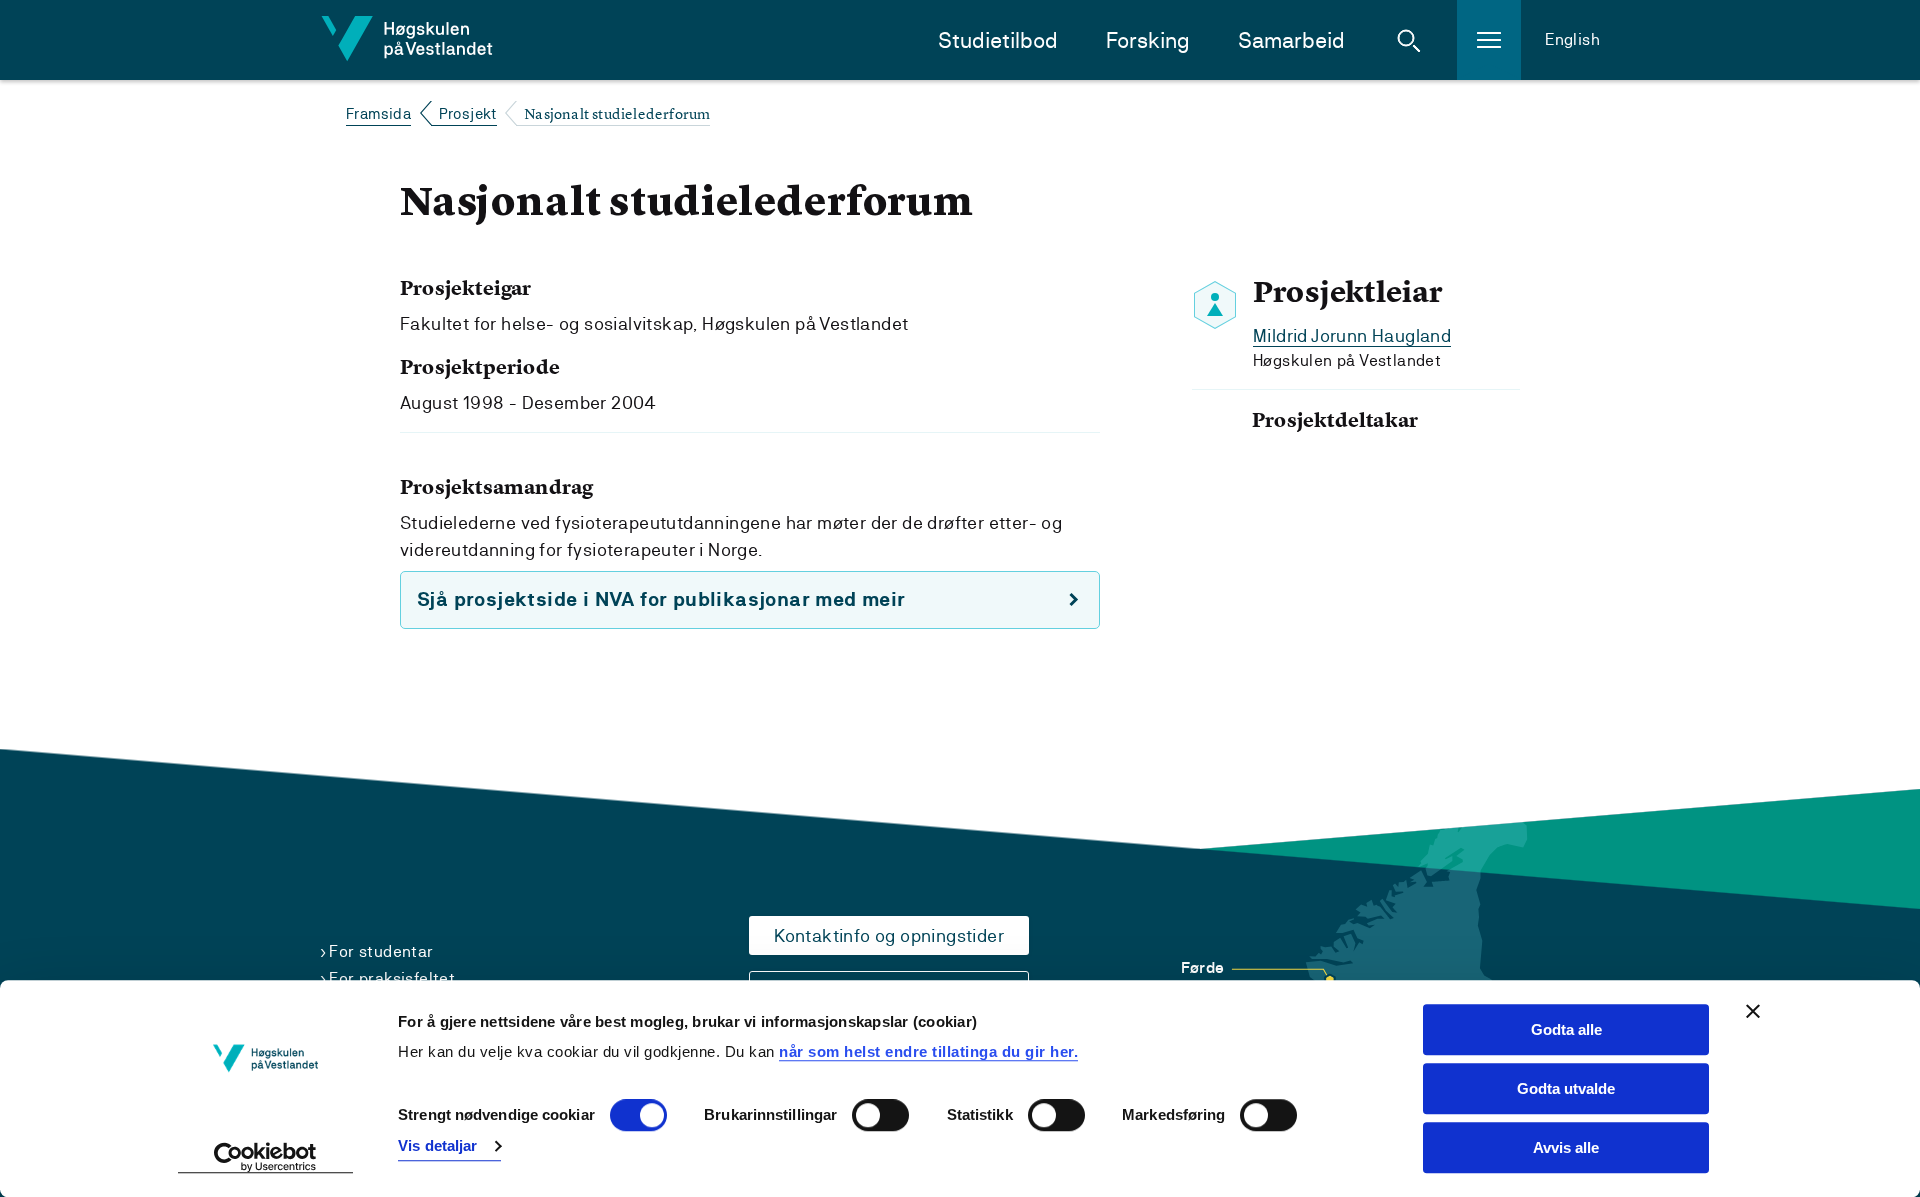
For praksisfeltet (392, 978)
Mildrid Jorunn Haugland (1352, 335)
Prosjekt (468, 113)
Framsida (378, 113)
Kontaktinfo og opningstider (889, 935)
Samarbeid (1291, 40)
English (1572, 39)
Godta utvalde (1566, 1088)
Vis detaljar (437, 1145)
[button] (1409, 40)
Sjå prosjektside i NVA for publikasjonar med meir (661, 599)
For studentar (381, 951)
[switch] (880, 1116)
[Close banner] (1753, 1011)
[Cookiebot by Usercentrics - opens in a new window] (265, 1158)
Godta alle (1566, 1029)
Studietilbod (998, 40)
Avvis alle (1566, 1147)
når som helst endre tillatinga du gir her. (928, 1051)
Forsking (1148, 40)
